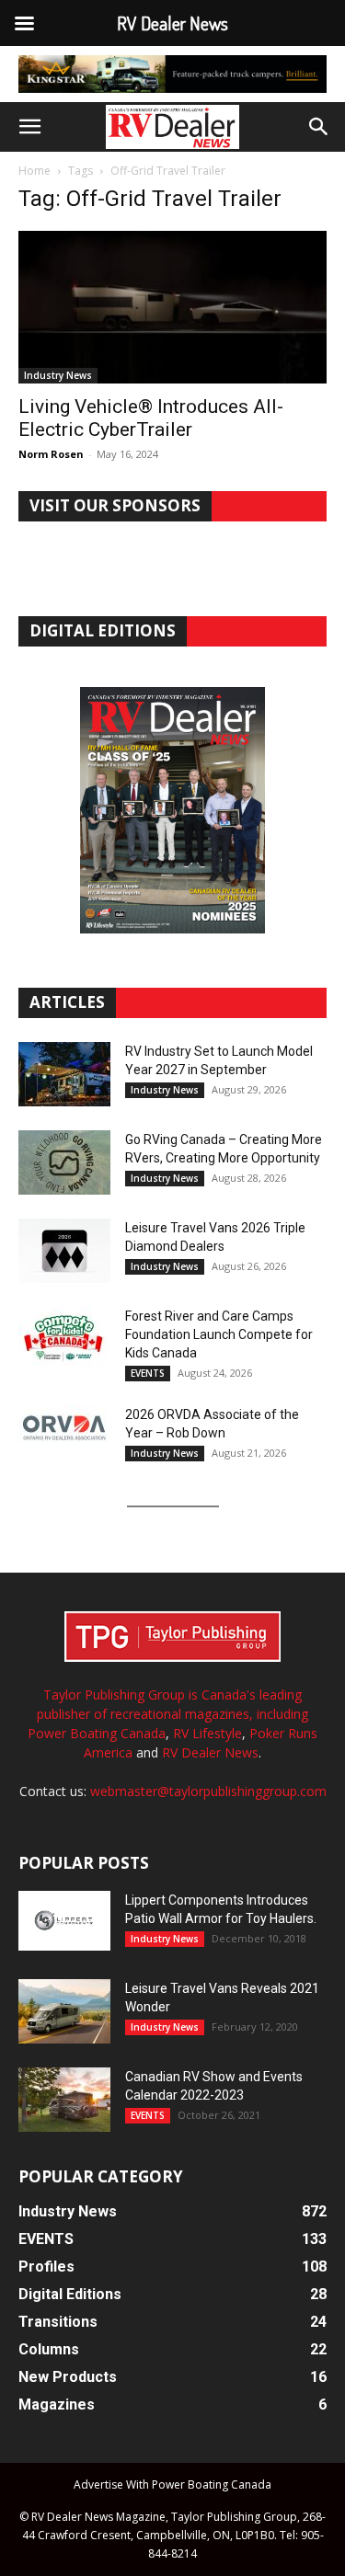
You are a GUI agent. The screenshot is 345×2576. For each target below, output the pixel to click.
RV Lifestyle (207, 1733)
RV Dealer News (210, 1752)
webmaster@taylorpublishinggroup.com (208, 1791)
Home (34, 171)
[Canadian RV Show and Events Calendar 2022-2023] (64, 2100)
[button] (29, 127)
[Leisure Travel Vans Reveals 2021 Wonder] (64, 2011)
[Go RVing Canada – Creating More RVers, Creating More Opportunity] (64, 1162)
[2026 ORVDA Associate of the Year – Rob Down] (64, 1437)
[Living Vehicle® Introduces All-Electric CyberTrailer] (172, 307)
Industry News (58, 375)
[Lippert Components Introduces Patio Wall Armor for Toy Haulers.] (64, 1921)
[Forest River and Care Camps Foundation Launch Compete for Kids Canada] (64, 1339)
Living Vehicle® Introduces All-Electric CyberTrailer (151, 418)
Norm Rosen (51, 454)
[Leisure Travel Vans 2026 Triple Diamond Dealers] (64, 1251)
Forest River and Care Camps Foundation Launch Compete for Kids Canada (219, 1334)
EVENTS (148, 1373)
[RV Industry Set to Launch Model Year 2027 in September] (64, 1074)
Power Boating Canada (97, 1733)
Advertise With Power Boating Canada (172, 2484)
